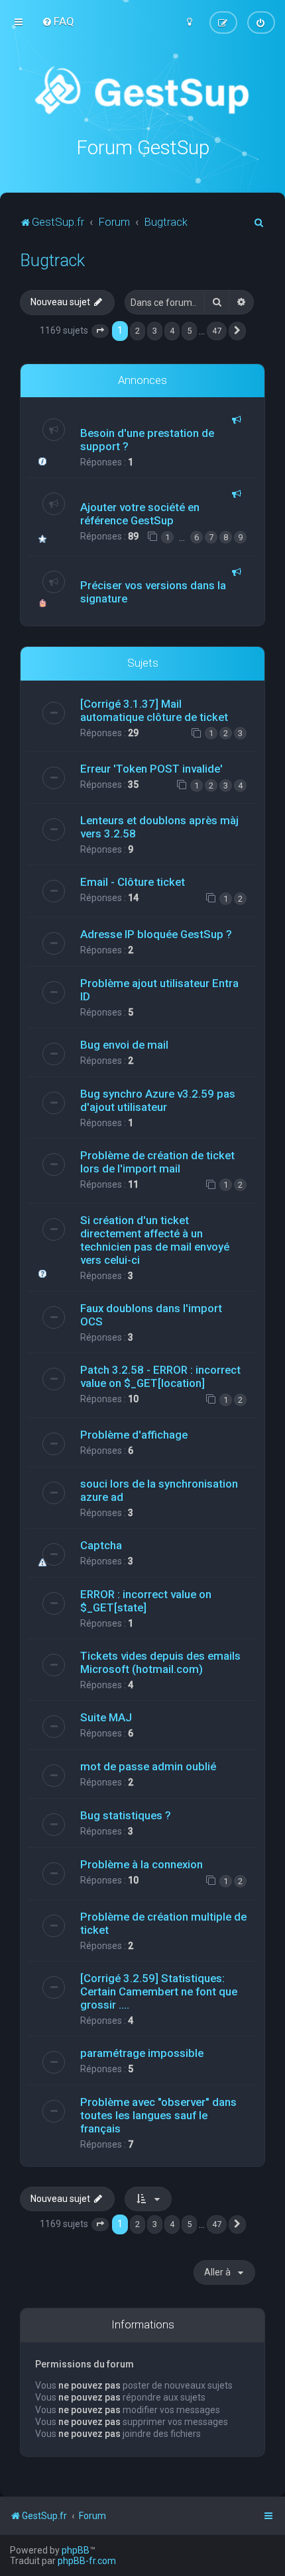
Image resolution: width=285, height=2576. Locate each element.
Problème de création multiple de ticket (163, 1923)
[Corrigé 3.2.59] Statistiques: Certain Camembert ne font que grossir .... (159, 1991)
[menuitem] (58, 21)
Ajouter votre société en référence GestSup (140, 514)
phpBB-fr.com (87, 2561)
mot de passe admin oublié (148, 1766)
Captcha (101, 1545)
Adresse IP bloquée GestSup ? (156, 934)
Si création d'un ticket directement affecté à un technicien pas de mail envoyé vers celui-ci (155, 1240)
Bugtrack (52, 261)
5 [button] (189, 331)
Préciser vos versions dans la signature (153, 592)
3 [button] (155, 331)
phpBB (76, 2550)
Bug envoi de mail (124, 1045)
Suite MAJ (106, 1717)
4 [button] (172, 331)
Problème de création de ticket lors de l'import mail (157, 1162)
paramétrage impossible (142, 2053)
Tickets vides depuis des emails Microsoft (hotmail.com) (160, 1662)
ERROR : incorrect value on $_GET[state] (146, 1601)
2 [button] (138, 331)
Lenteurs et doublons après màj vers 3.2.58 (159, 827)
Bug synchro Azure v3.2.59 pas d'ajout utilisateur (158, 1100)
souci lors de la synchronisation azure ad (159, 1490)
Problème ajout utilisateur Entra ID (159, 990)
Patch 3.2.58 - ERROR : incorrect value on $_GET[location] (160, 1376)
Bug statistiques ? (126, 1815)
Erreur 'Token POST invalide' (151, 769)
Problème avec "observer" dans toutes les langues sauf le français (158, 2115)
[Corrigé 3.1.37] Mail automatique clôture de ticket (154, 710)
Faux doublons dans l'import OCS (151, 1315)
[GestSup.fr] (142, 91)
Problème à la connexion (142, 1864)
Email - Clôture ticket (133, 882)
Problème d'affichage (134, 1435)
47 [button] (217, 331)
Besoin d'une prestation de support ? (147, 440)
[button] (100, 331)
